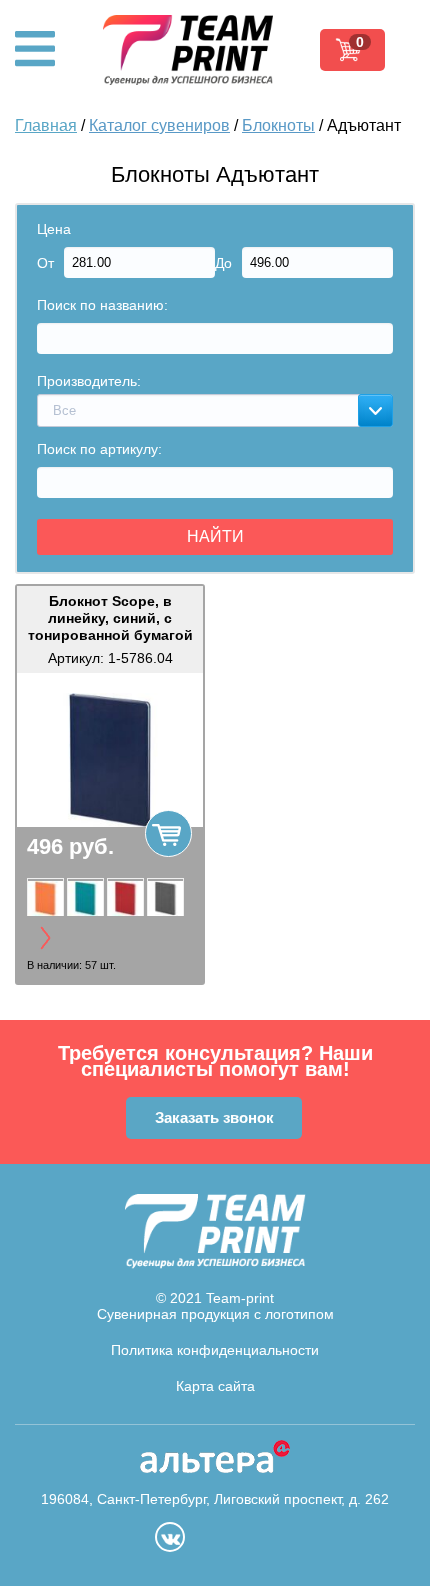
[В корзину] (168, 833)
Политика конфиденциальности (215, 1350)
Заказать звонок (214, 1117)
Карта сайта (215, 1386)
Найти (215, 536)
